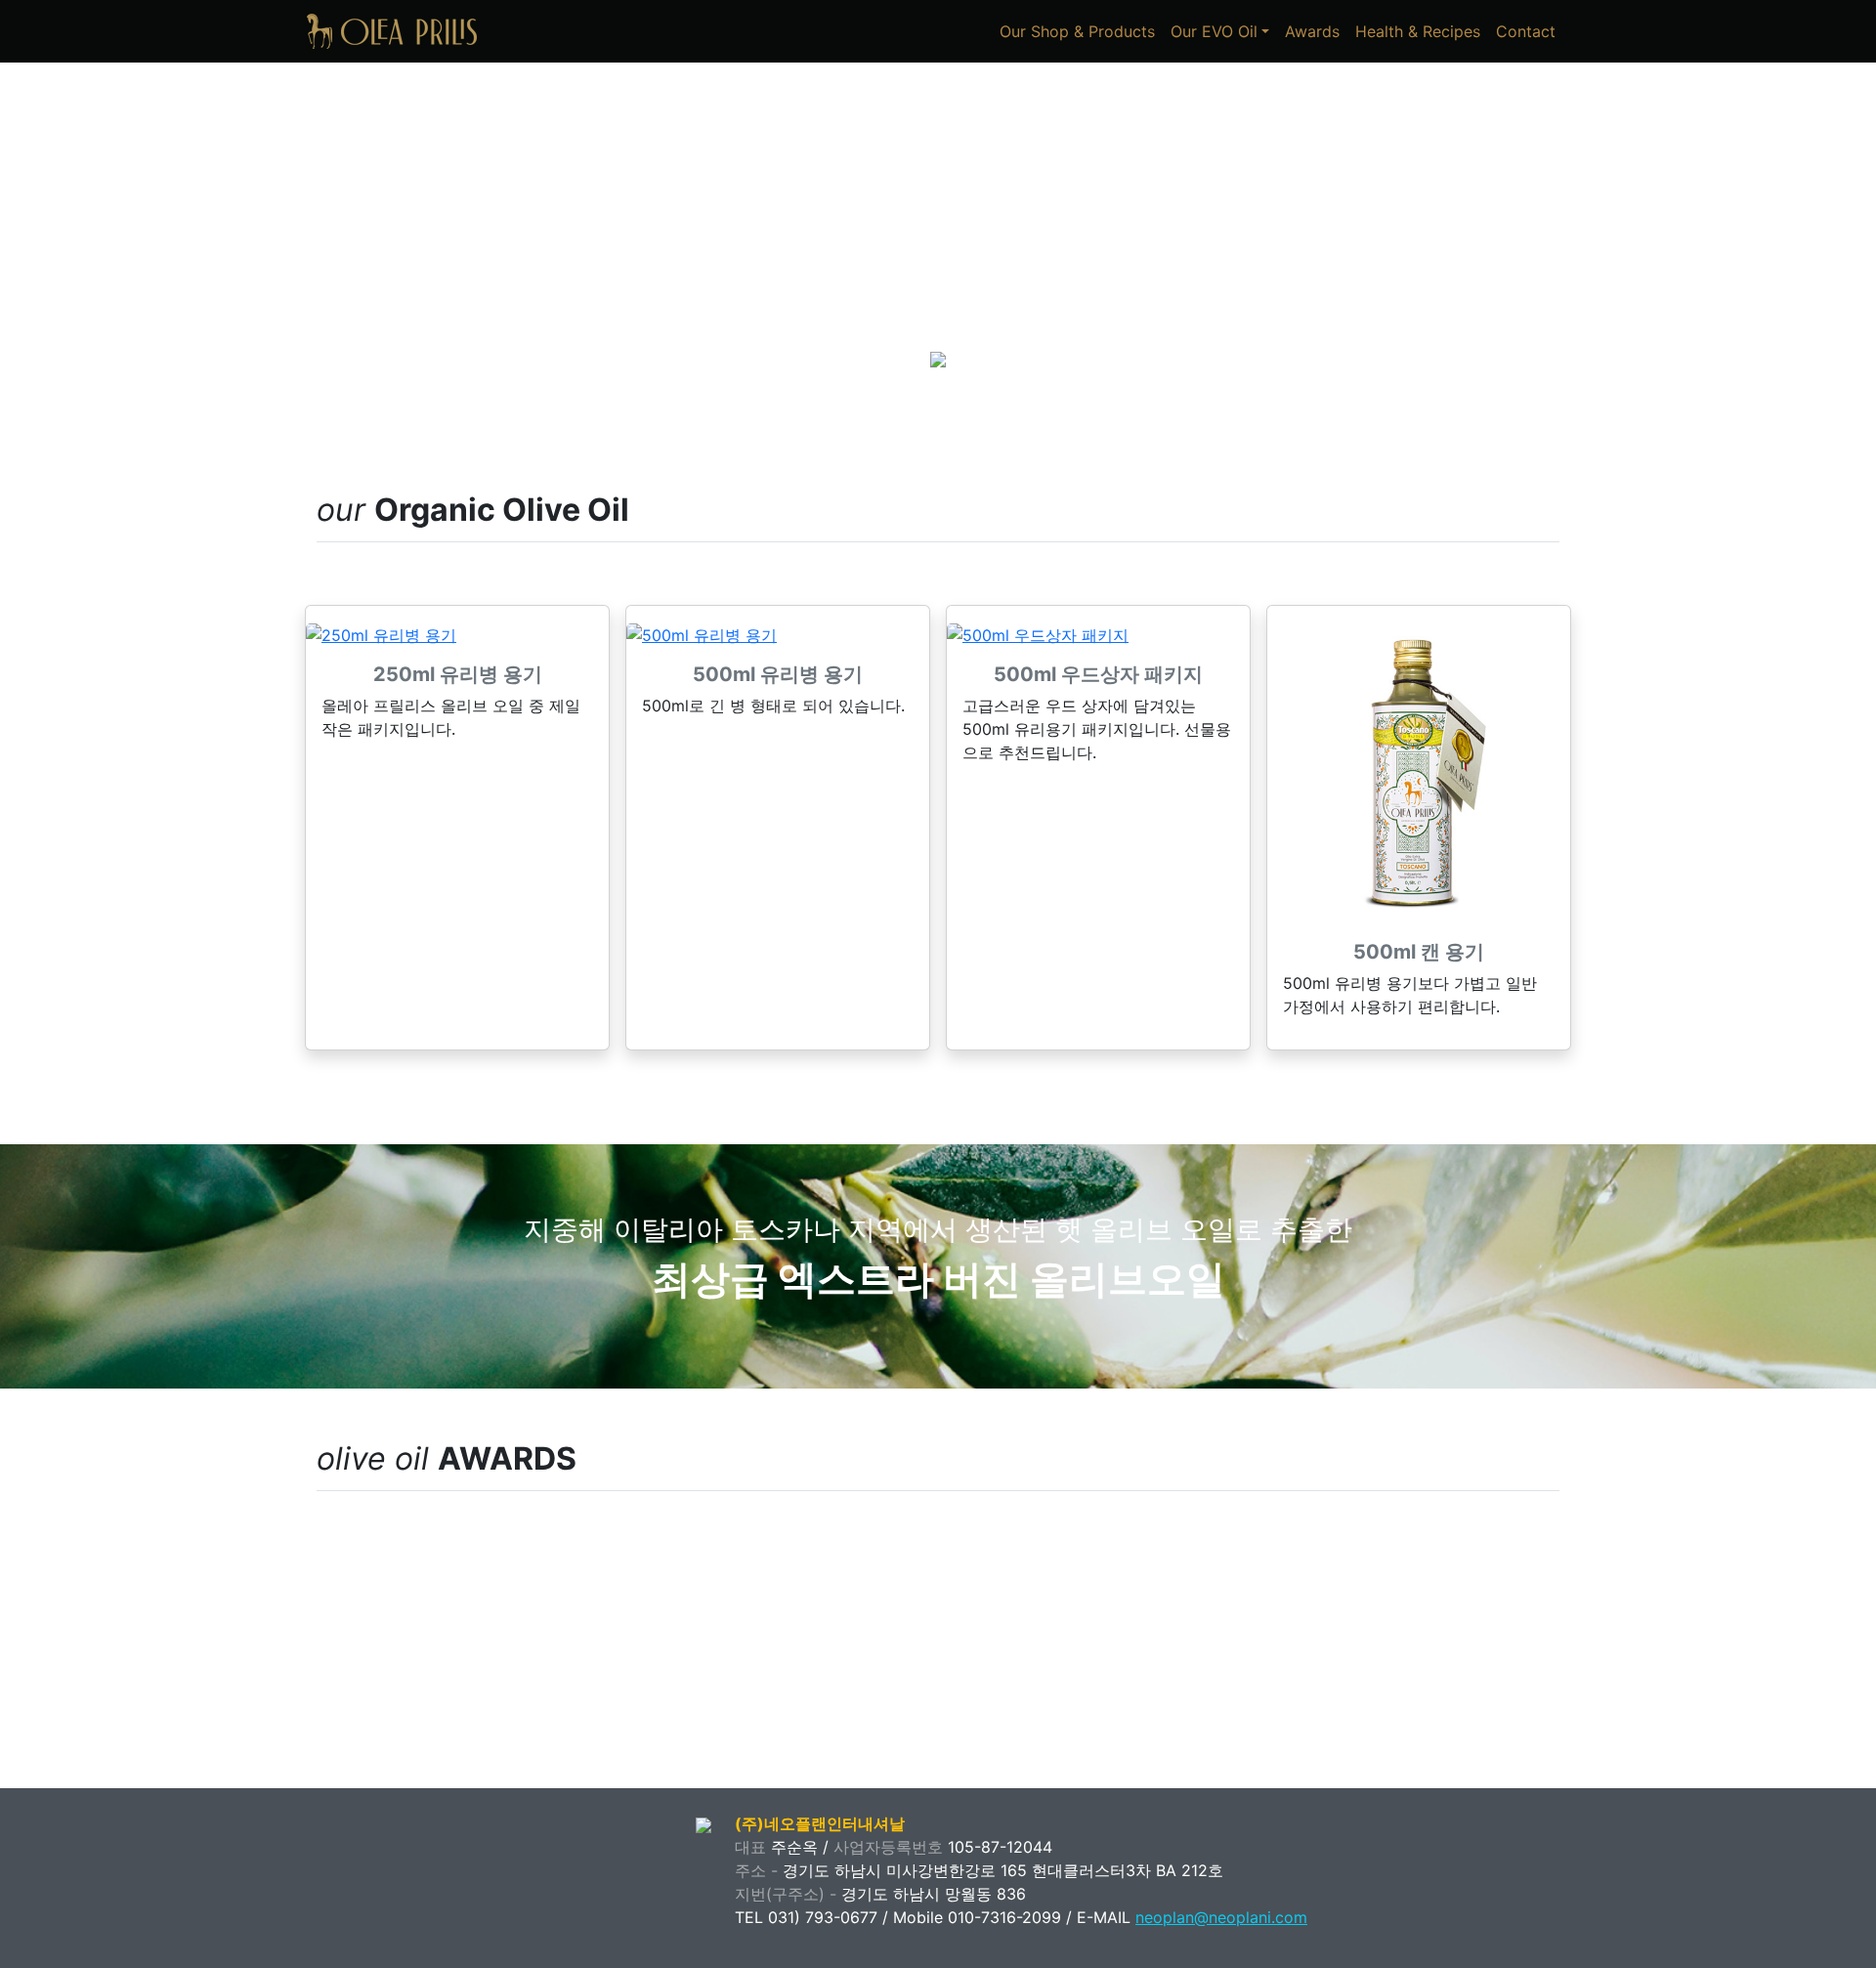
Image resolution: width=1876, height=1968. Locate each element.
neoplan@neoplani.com (1221, 1917)
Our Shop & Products (1077, 31)
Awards (1312, 31)
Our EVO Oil (1214, 31)
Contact (1526, 31)
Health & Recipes (1418, 31)
